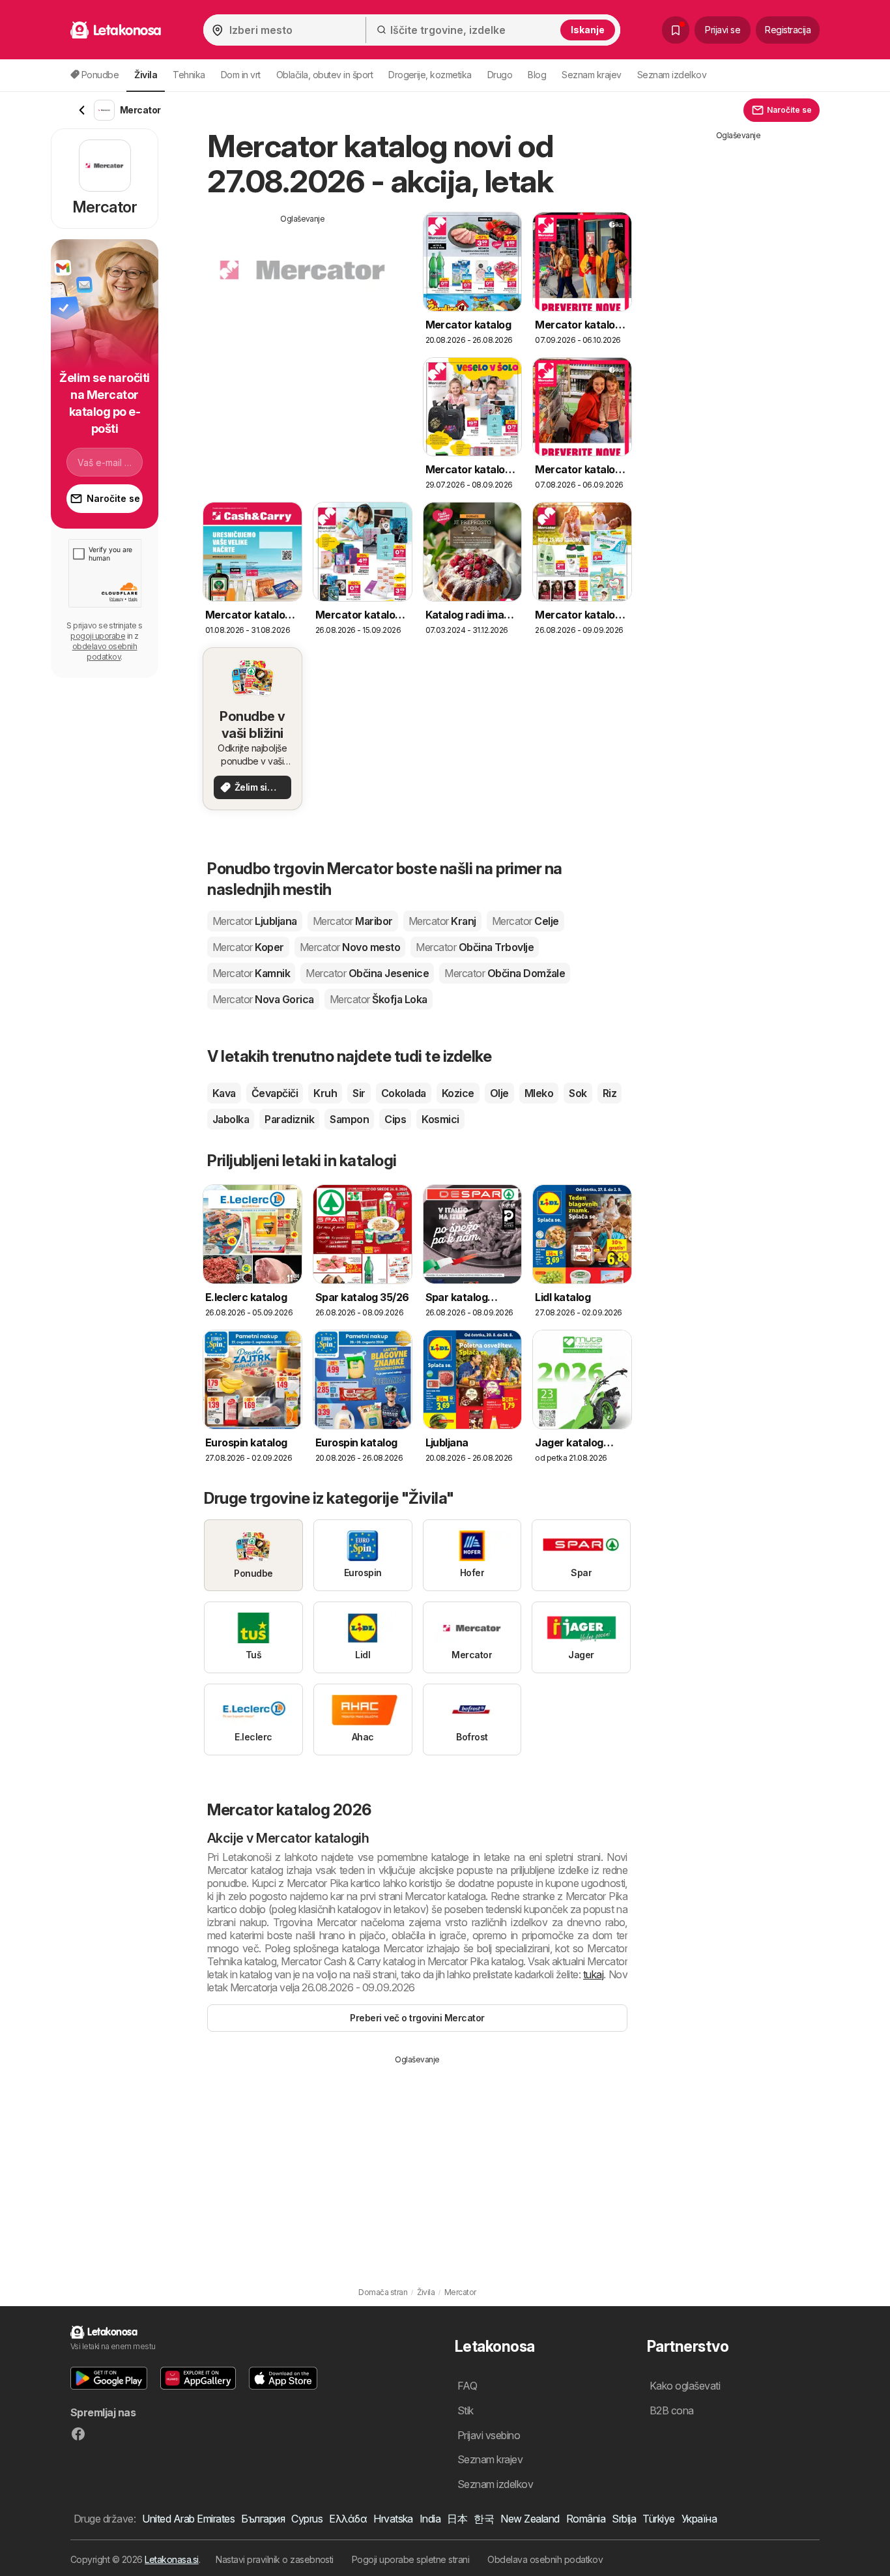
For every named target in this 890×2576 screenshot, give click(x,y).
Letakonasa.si (171, 2559)
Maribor (353, 921)
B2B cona (672, 2410)
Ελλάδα (348, 2519)
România (586, 2519)
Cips (395, 1119)
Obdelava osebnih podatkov (545, 2559)
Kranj (442, 921)
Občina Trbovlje (475, 947)
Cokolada (404, 1093)
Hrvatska (393, 2519)
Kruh (325, 1093)
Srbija (624, 2519)
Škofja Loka (379, 999)
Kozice (458, 1093)
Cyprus (307, 2519)
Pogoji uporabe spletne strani (410, 2559)
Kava (224, 1093)
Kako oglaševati (685, 2386)
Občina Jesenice (367, 973)
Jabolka (231, 1119)
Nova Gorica (263, 999)
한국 (484, 2519)
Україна (699, 2519)
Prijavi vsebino (489, 2435)
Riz (610, 1093)
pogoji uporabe (98, 636)
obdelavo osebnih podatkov (105, 651)
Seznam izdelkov (672, 75)
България (263, 2519)
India (430, 2519)
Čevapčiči (275, 1093)
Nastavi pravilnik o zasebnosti (275, 2559)
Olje (499, 1093)
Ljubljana (255, 921)
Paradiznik (289, 1119)
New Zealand (530, 2519)
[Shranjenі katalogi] (676, 30)
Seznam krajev (591, 75)
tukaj (593, 1974)
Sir (359, 1093)
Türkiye (658, 2519)
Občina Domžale (505, 973)
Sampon (349, 1119)
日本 (457, 2519)
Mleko (539, 1093)
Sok (578, 1093)
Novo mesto (350, 947)
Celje (525, 921)
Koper (248, 947)
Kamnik (251, 973)
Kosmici (440, 1119)
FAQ (467, 2386)
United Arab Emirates (188, 2519)
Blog (537, 75)
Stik (466, 2410)
